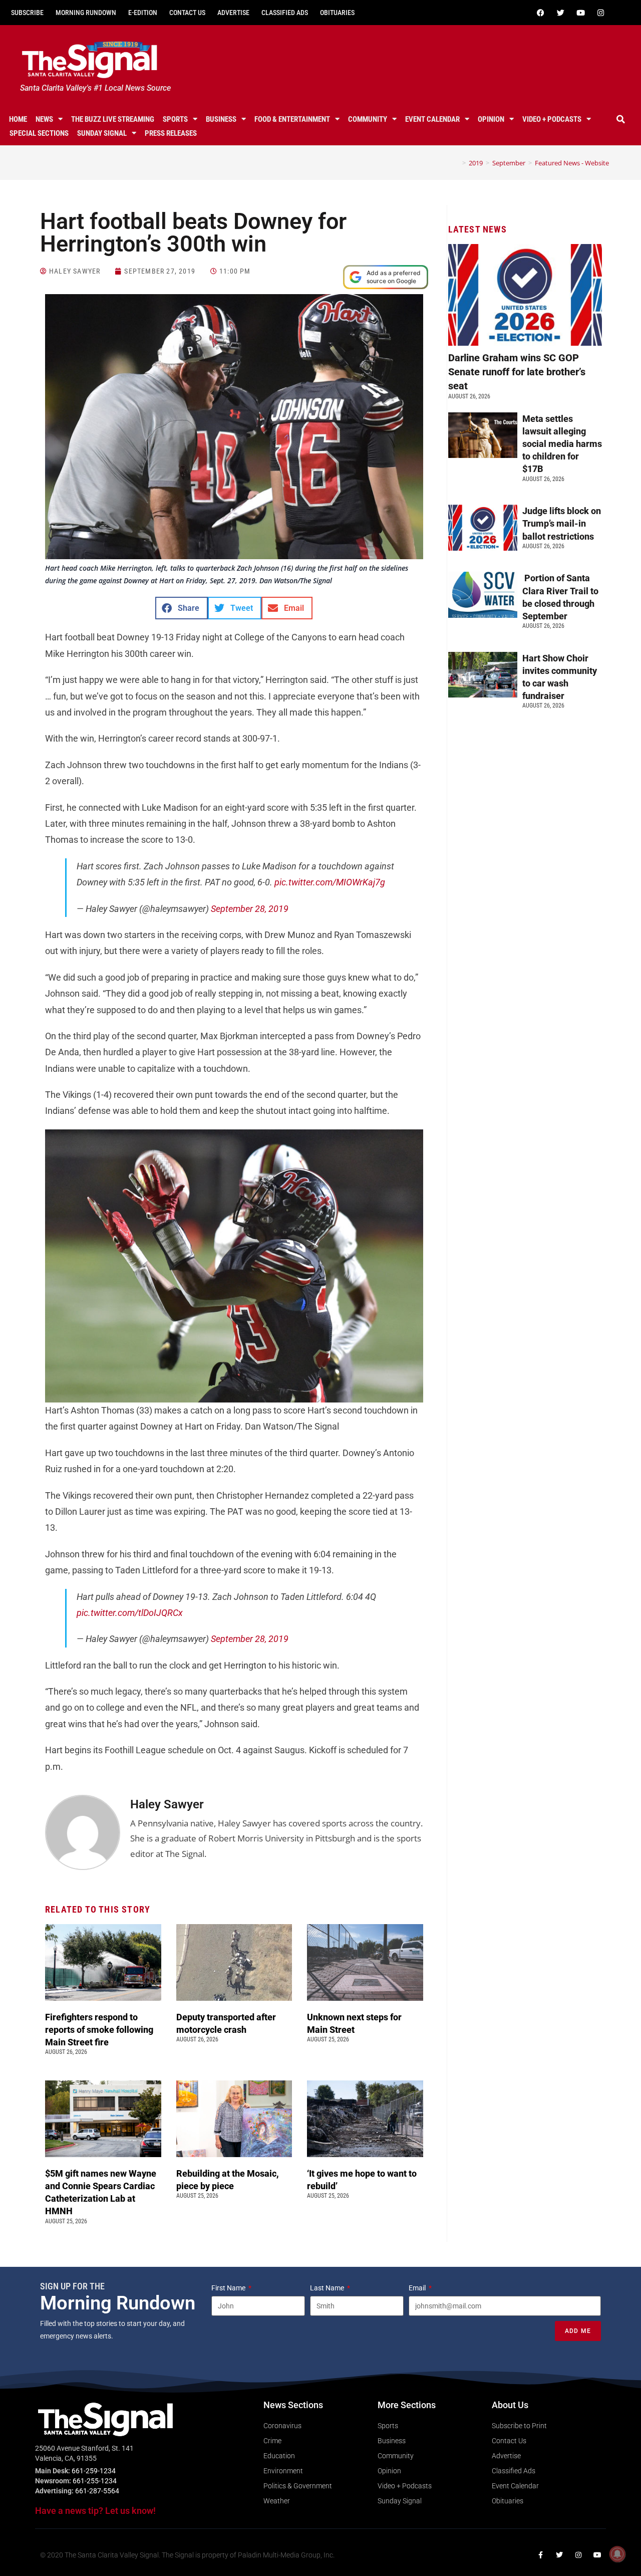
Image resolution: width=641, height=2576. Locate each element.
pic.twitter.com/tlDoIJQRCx (130, 1613)
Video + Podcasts (552, 119)
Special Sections (39, 133)
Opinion (491, 119)
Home (18, 119)
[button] (620, 119)
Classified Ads (285, 13)
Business (221, 119)
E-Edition (143, 13)
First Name (229, 2288)
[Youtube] (580, 13)
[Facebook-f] (540, 2555)
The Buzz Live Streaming (113, 119)
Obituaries (337, 13)
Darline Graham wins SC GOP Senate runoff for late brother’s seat (517, 372)
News (44, 119)
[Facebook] (540, 13)
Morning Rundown (86, 13)
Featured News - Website (572, 163)
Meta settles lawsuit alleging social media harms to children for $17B (562, 444)
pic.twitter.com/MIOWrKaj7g (330, 882)
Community (368, 119)
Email (418, 2288)
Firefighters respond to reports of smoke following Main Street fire (99, 2030)
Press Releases (171, 133)
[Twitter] (560, 13)
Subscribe (27, 13)
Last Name (328, 2288)
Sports (175, 119)
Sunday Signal (102, 133)
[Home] (457, 163)
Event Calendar (432, 119)
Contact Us (187, 13)
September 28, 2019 (250, 909)
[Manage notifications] (617, 2554)
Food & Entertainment (292, 119)
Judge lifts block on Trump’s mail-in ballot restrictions (562, 523)
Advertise (233, 13)
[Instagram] (600, 13)
